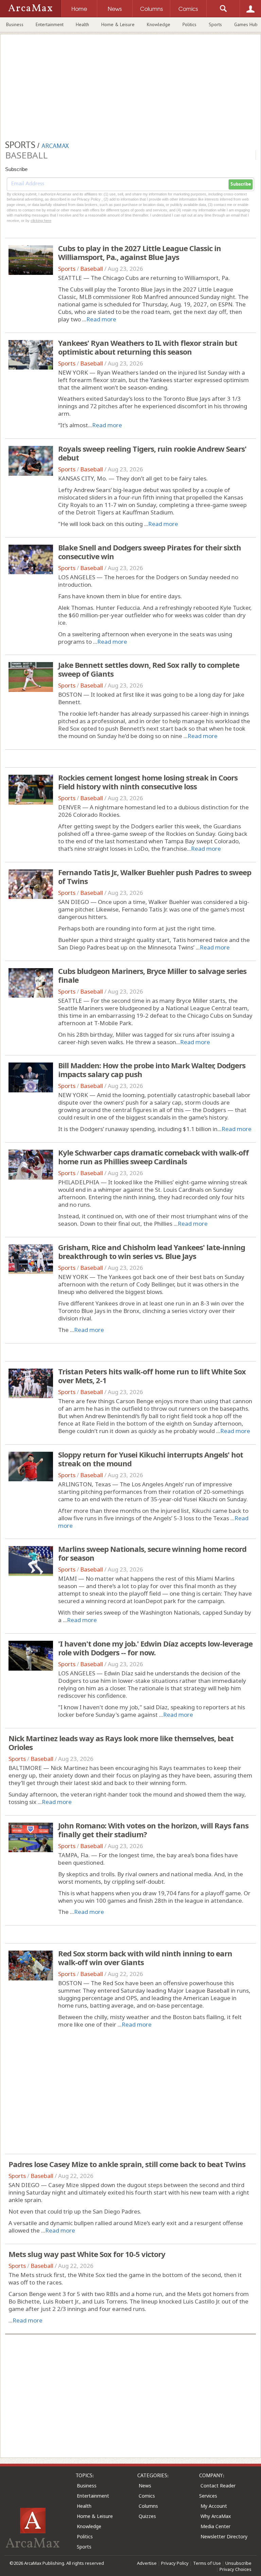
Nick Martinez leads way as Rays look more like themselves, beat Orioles (121, 1743)
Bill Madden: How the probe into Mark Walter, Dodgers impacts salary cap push (152, 1070)
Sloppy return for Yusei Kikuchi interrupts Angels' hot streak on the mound (151, 1459)
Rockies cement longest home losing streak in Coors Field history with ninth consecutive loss (148, 782)
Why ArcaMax (216, 2516)
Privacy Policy (175, 2563)
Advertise (147, 2563)
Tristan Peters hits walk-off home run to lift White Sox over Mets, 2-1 (152, 1376)
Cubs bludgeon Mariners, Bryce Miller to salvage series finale (152, 975)
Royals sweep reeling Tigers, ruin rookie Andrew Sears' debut (152, 453)
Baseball (92, 269)
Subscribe (241, 184)
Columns (148, 2506)
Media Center (215, 2526)
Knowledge (159, 24)
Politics (189, 24)
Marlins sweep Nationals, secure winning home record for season (152, 1553)
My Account (214, 2506)
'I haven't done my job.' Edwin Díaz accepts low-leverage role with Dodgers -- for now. (155, 1648)
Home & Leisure (118, 24)
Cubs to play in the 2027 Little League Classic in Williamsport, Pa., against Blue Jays (140, 252)
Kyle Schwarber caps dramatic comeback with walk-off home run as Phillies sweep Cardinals (153, 1157)
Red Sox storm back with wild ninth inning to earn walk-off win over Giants (145, 1958)
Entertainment (50, 24)
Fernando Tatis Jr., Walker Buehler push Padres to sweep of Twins (155, 877)
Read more (101, 319)
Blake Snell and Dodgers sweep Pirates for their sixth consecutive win (150, 552)
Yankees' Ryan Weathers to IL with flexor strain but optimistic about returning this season (148, 347)
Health (82, 24)
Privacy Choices (236, 2569)
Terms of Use (207, 2563)
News (145, 2486)
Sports (215, 24)
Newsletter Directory (224, 2536)
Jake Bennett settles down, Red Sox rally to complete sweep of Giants (149, 669)
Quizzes (147, 2516)
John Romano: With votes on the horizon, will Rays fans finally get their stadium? (153, 1830)
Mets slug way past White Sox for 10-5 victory (87, 2254)
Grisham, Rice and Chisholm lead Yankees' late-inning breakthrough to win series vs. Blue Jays (152, 1252)
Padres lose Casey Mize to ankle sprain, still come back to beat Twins (127, 2164)
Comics (147, 2496)
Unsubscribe (238, 2563)
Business (15, 24)
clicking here (41, 221)
